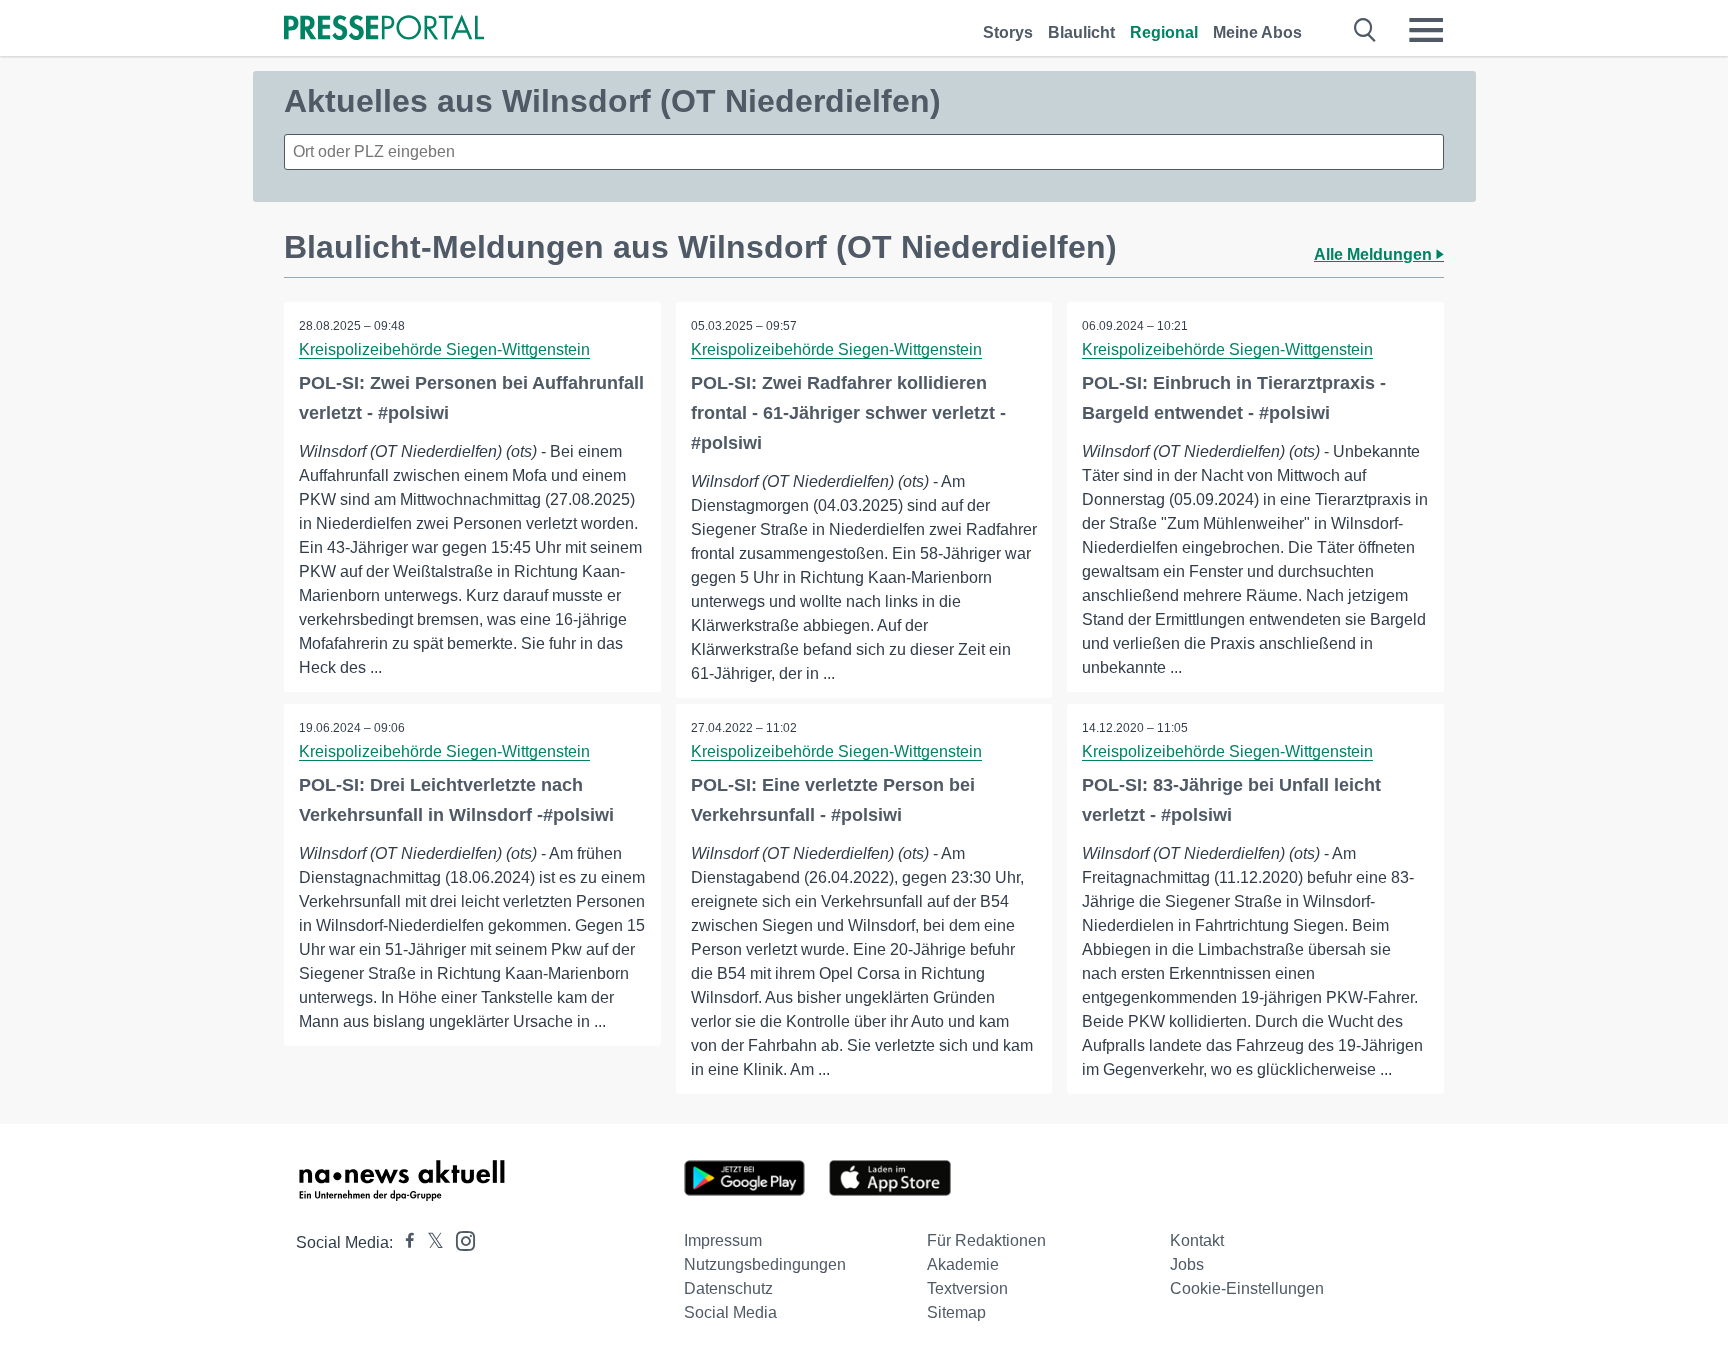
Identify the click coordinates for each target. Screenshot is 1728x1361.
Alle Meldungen (1375, 254)
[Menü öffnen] (1426, 30)
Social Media (730, 1312)
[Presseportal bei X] (429, 1242)
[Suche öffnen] (1365, 30)
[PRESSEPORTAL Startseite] (384, 29)
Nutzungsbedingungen (765, 1264)
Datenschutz (728, 1288)
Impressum (723, 1240)
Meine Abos (1257, 32)
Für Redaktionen (986, 1240)
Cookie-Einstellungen (1247, 1288)
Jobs (1187, 1264)
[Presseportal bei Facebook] (404, 1242)
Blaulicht (1081, 32)
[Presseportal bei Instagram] (459, 1239)
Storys (1008, 32)
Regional (1164, 32)
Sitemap (956, 1312)
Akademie (963, 1264)
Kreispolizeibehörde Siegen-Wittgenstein (444, 349)
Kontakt (1197, 1240)
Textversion (967, 1288)
